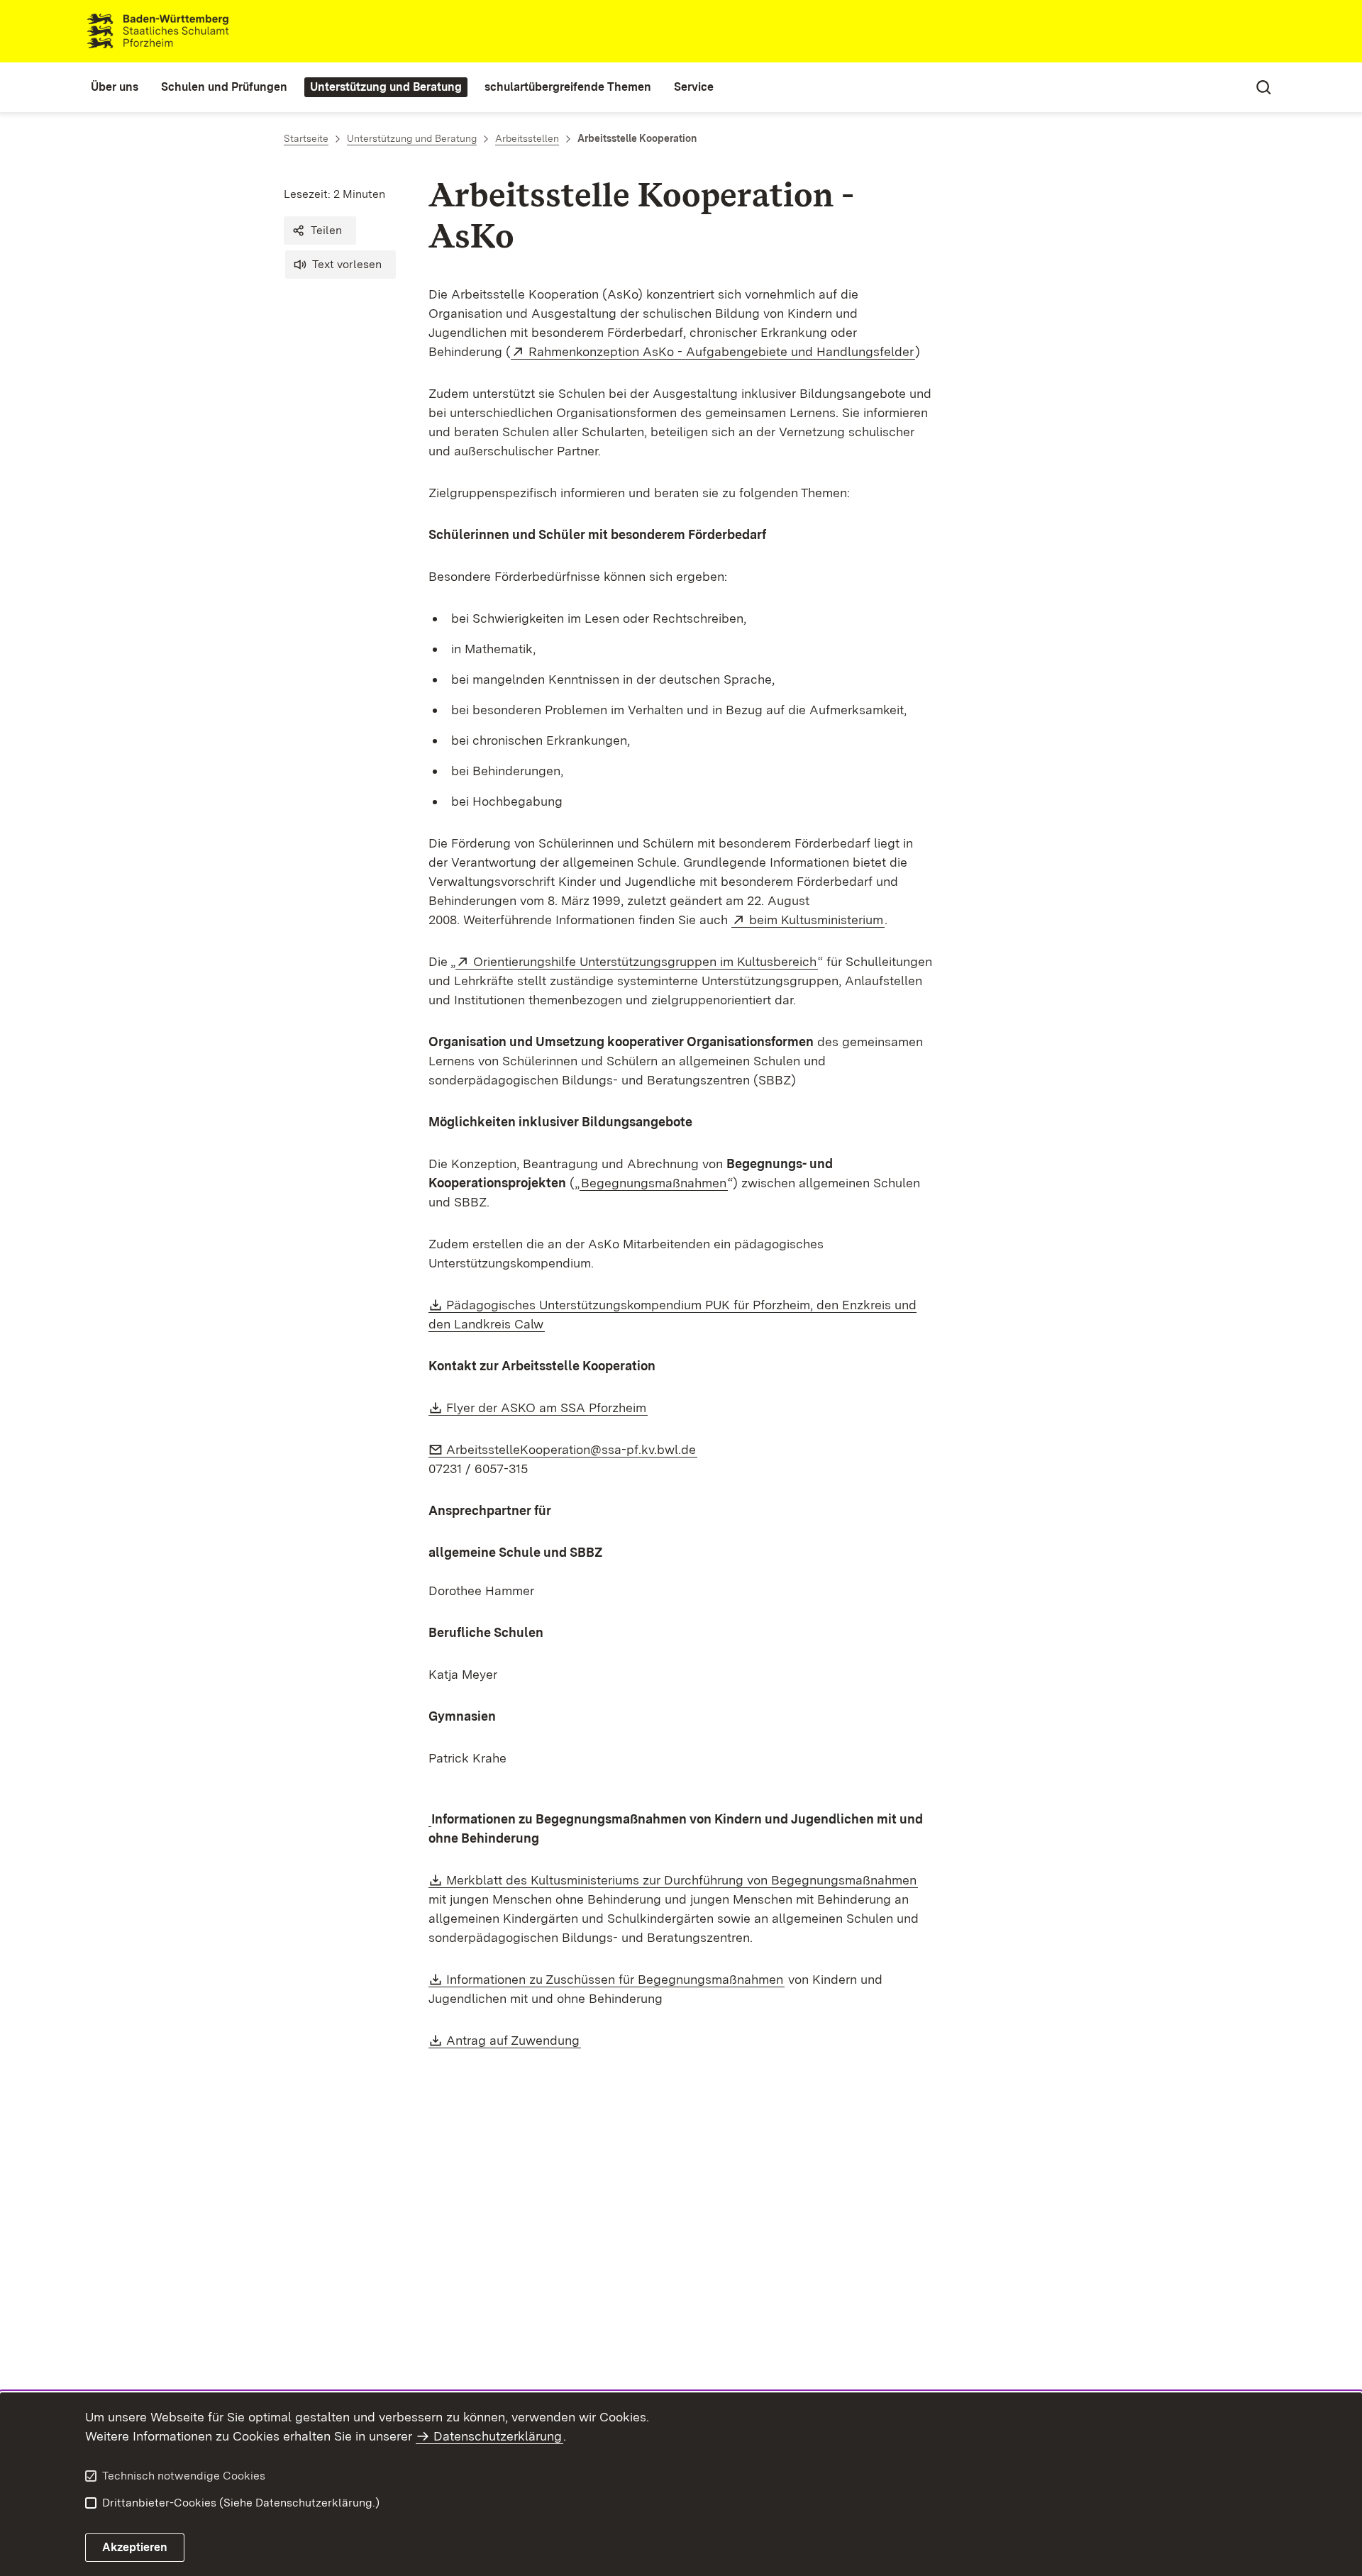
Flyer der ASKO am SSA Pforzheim (547, 1408)
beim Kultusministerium (817, 920)
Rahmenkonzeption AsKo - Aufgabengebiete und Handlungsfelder (722, 351)
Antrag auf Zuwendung (514, 2040)
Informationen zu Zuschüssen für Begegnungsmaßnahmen (615, 1979)
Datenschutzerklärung (498, 2436)
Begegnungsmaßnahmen (654, 1183)
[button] (320, 231)
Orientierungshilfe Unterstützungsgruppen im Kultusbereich (646, 961)
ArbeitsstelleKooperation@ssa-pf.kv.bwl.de (572, 1449)
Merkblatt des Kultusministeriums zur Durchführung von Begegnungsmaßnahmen (682, 1880)
